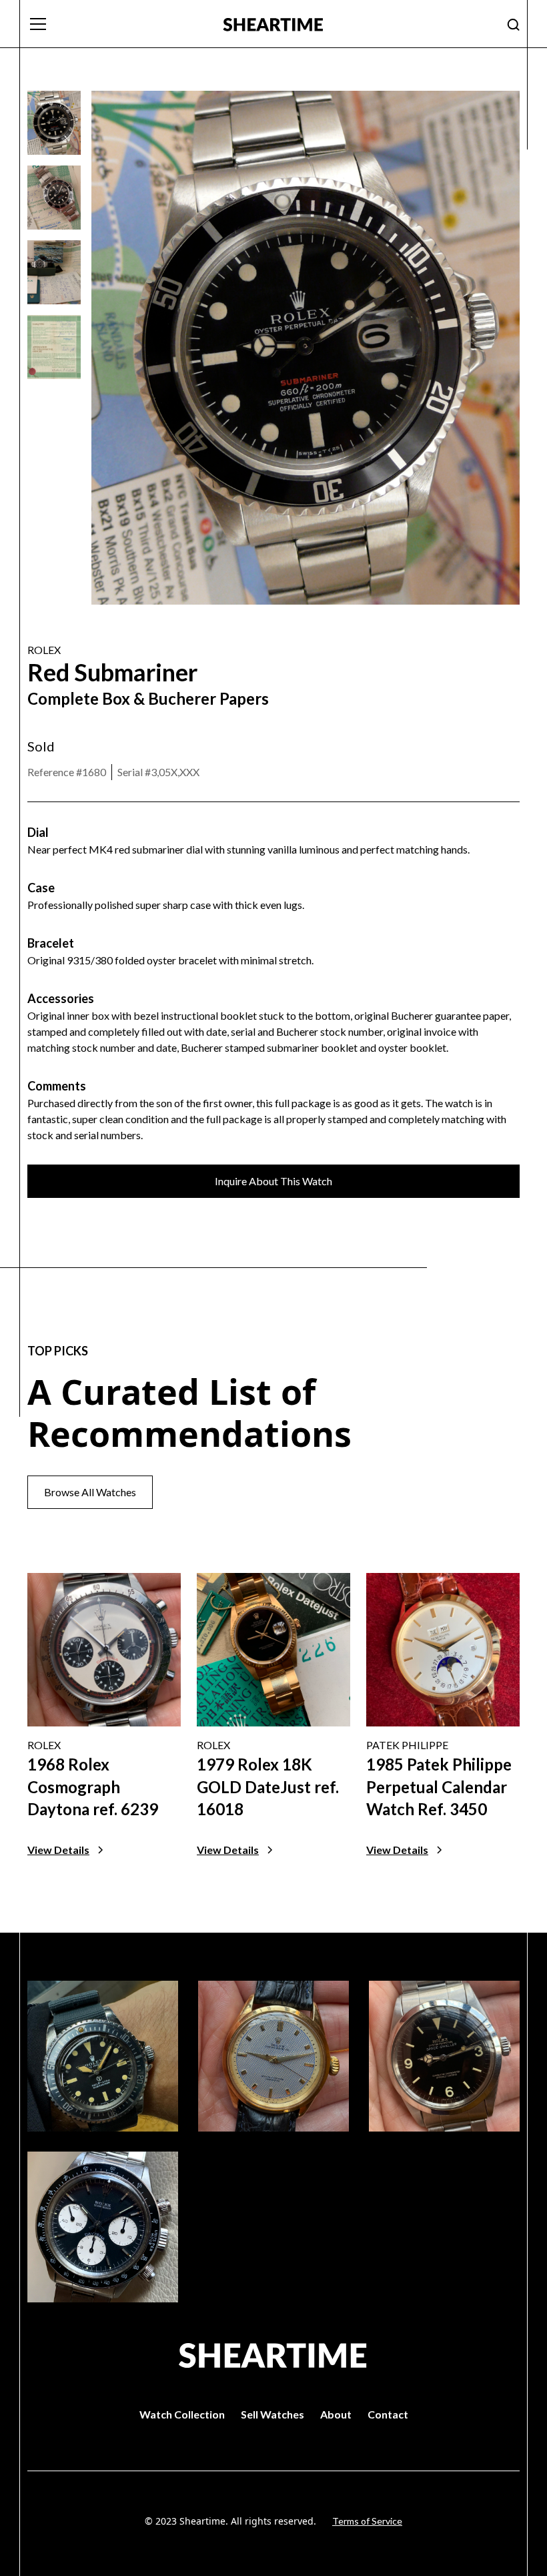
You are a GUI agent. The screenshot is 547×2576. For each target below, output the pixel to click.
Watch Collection (182, 2414)
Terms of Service (367, 2521)
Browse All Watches (90, 1492)
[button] (117, 24)
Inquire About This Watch (273, 1181)
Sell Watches (272, 2414)
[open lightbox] (54, 123)
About (336, 2414)
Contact (388, 2414)
